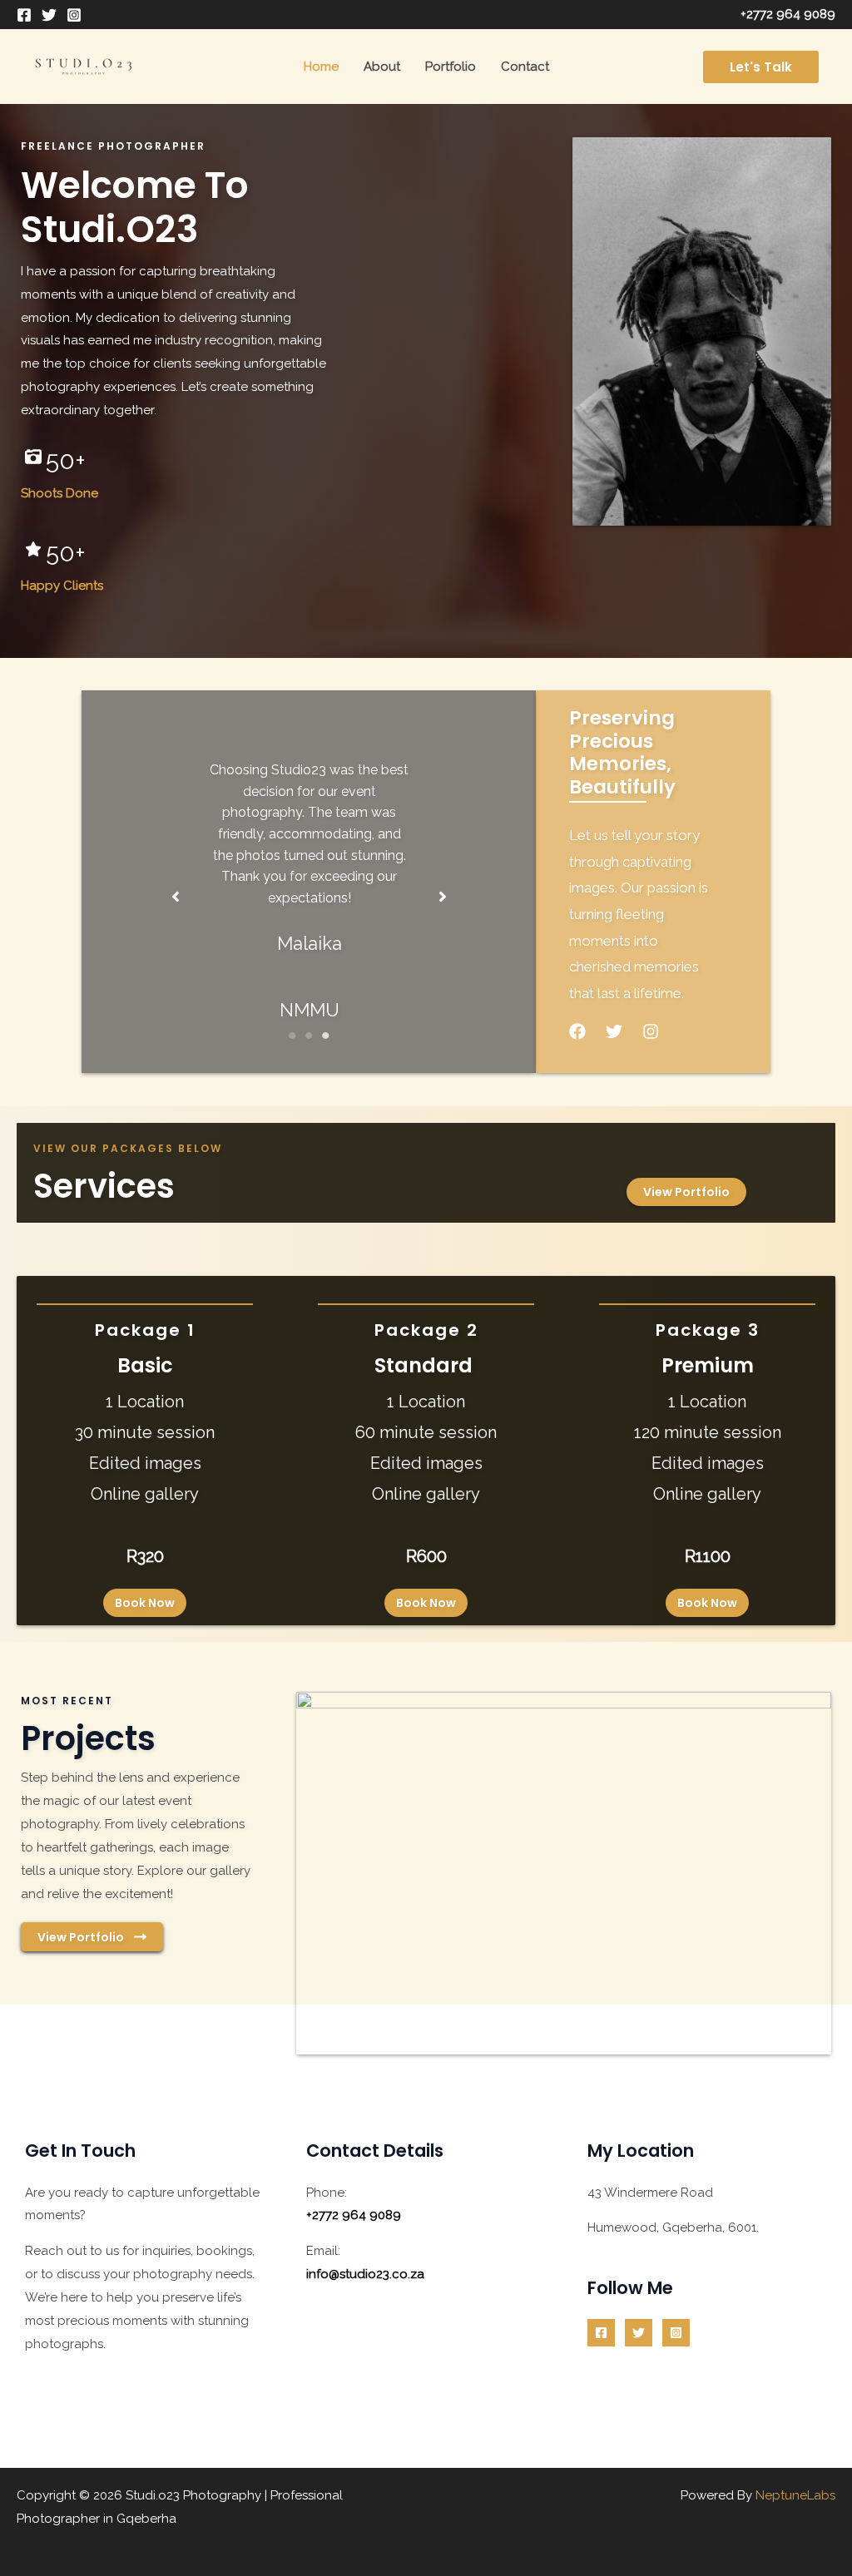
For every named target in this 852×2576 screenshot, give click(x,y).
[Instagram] (74, 15)
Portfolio (451, 67)
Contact (525, 67)
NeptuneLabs (795, 2495)
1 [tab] (292, 1036)
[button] (761, 67)
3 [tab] (325, 1036)
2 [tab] (309, 1036)
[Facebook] (24, 15)
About (382, 67)
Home (321, 67)
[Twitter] (49, 15)
